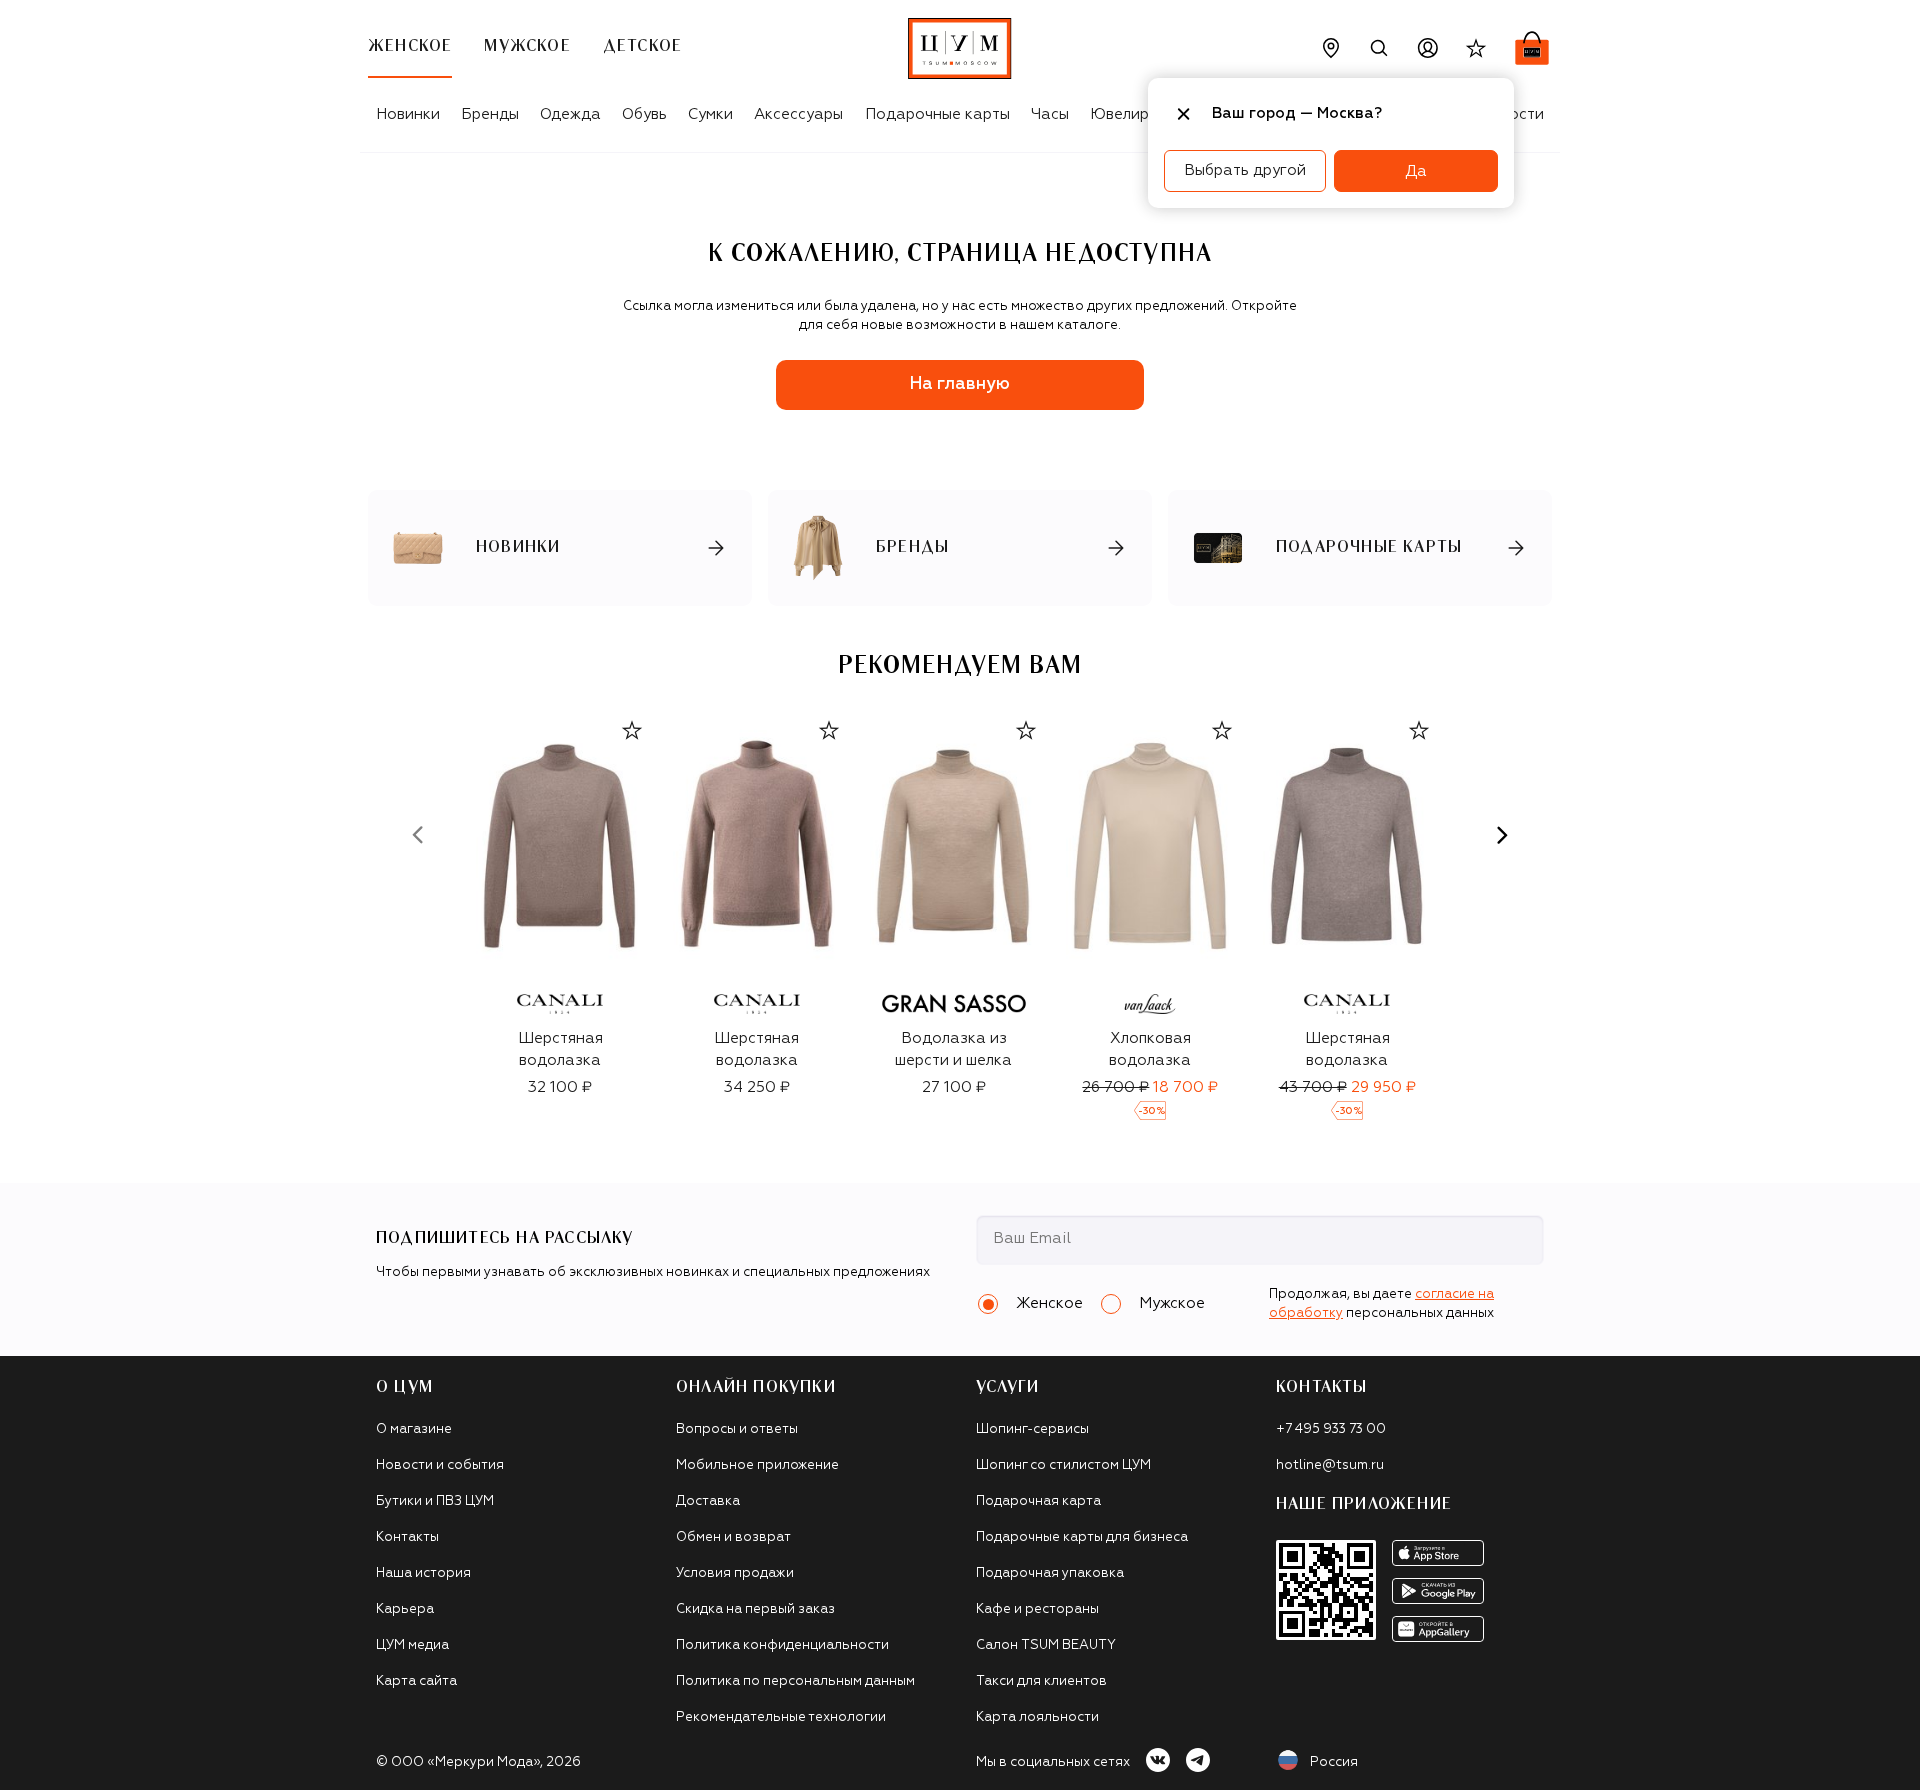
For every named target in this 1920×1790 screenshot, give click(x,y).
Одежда (570, 114)
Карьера (405, 1609)
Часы (1050, 114)
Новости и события (440, 1465)
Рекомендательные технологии (781, 1717)
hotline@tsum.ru (1330, 1465)
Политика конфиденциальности (782, 1645)
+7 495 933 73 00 (1331, 1429)
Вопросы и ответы (737, 1429)
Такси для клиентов (1041, 1681)
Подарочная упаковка (1050, 1573)
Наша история (423, 1573)
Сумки (710, 114)
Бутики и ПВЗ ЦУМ (435, 1501)
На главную (960, 384)
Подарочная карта (1038, 1501)
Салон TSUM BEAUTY (1046, 1645)
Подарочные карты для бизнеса (1082, 1537)
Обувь (644, 114)
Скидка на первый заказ (755, 1609)
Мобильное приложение (757, 1465)
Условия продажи (735, 1573)
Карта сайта (416, 1681)
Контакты (407, 1537)
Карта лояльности (1037, 1717)
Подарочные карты (937, 114)
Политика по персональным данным (795, 1681)
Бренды (490, 114)
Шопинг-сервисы (1032, 1429)
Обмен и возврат (733, 1537)
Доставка (708, 1501)
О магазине (414, 1429)
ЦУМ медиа (412, 1645)
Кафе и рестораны (1037, 1609)
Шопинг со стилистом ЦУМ (1063, 1465)
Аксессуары (798, 114)
